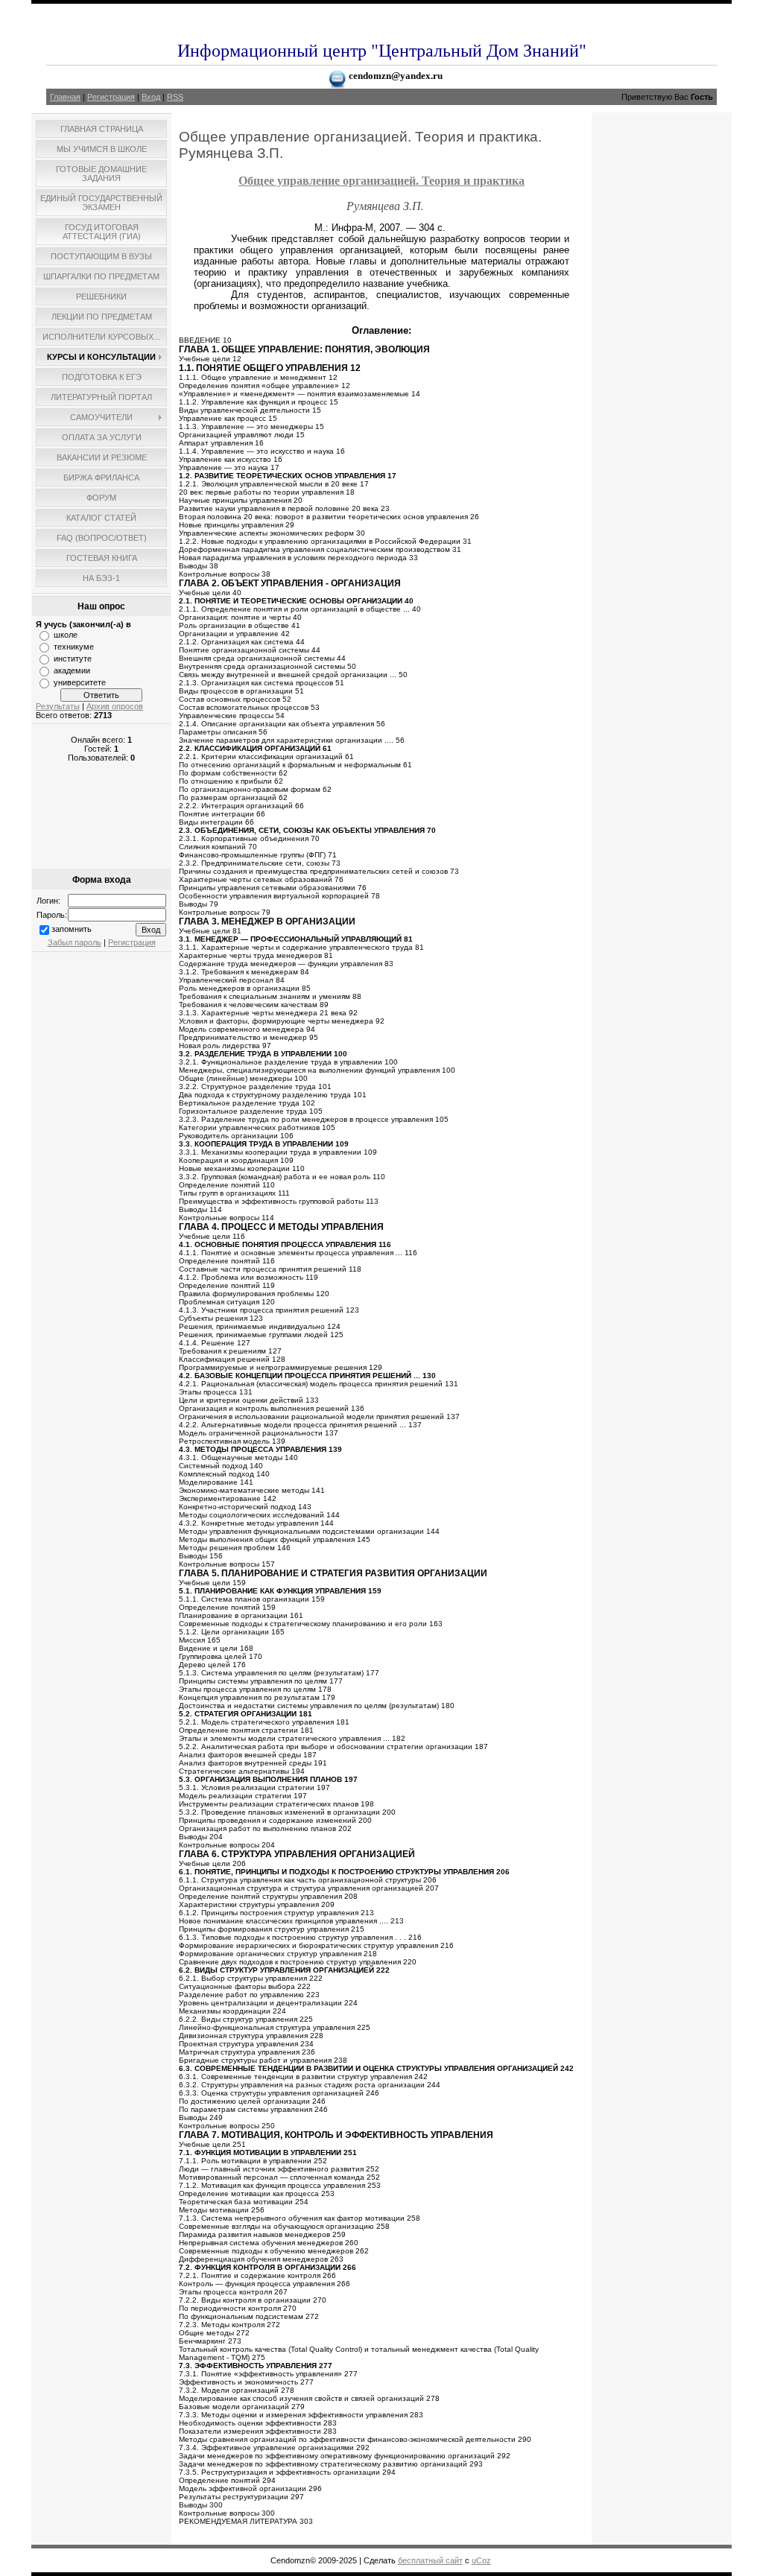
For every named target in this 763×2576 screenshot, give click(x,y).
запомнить (72, 929)
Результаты (58, 706)
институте (73, 659)
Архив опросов (115, 706)
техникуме (74, 647)
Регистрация (111, 97)
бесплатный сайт (430, 2560)
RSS (175, 97)
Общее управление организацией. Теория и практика (381, 180)
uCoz (481, 2560)
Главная (65, 97)
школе (66, 635)
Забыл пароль (75, 942)
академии (72, 670)
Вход (151, 97)
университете (80, 682)
